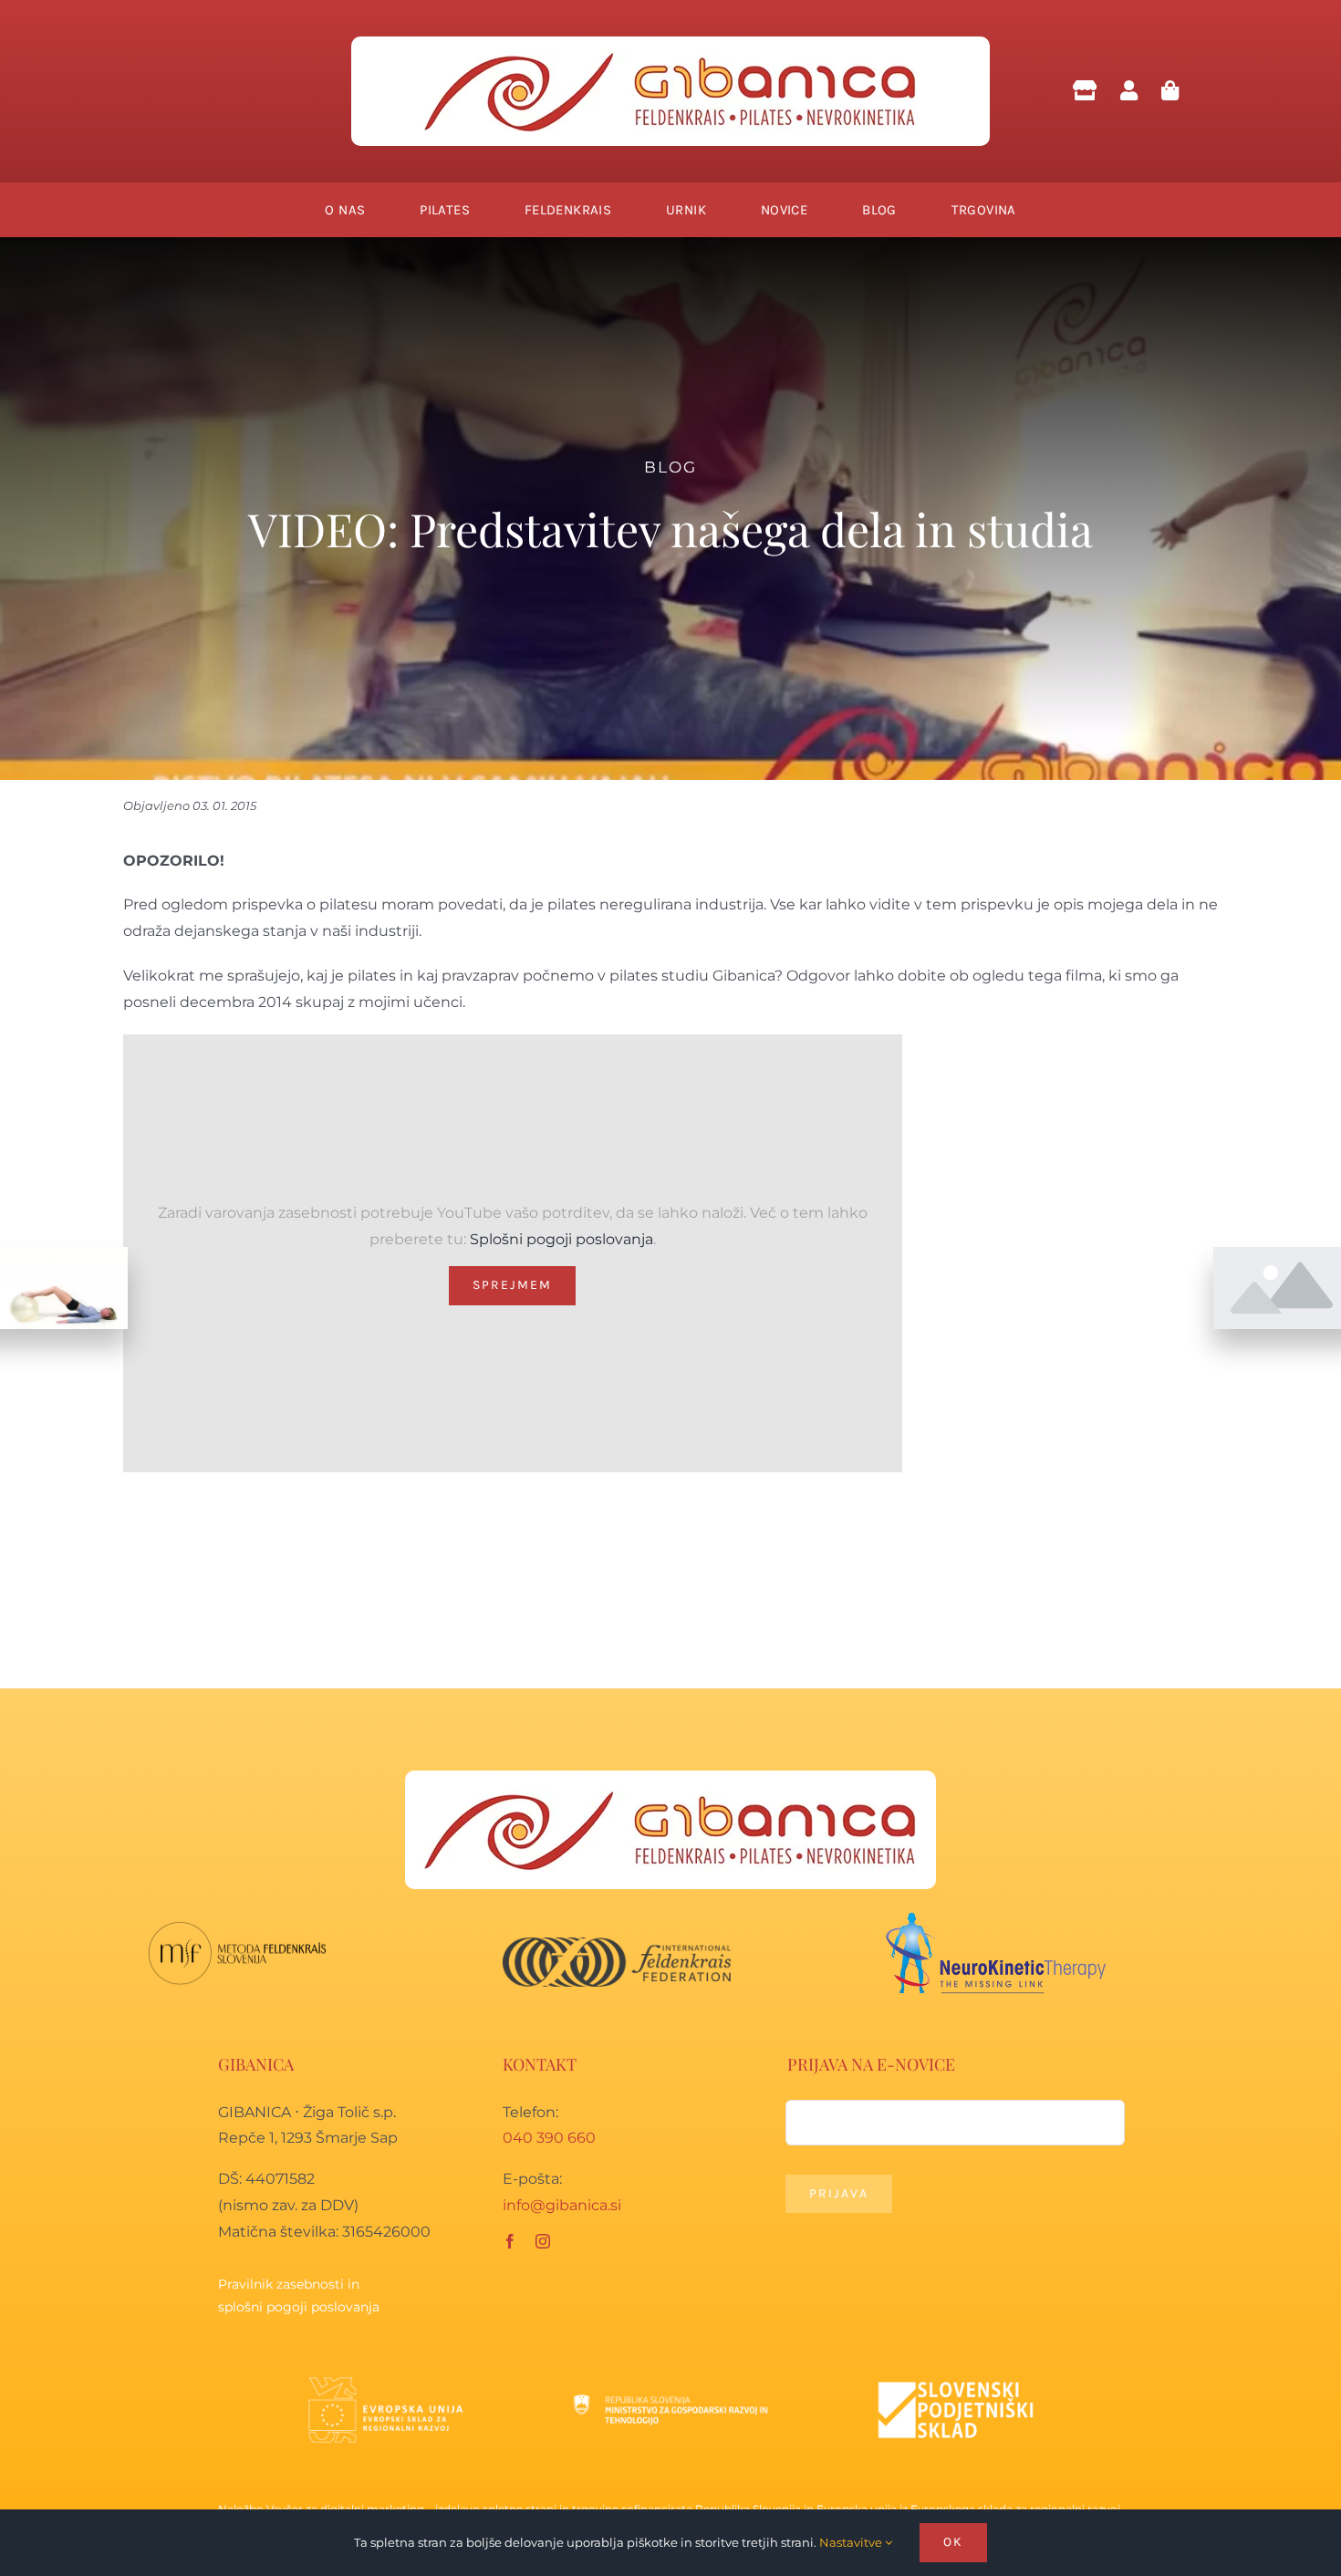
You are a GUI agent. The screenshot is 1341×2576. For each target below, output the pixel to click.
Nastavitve (852, 2542)
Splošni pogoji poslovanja (561, 1239)
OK (953, 2542)
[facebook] (510, 2241)
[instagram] (543, 2241)
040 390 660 (549, 2138)
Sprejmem (512, 1285)
